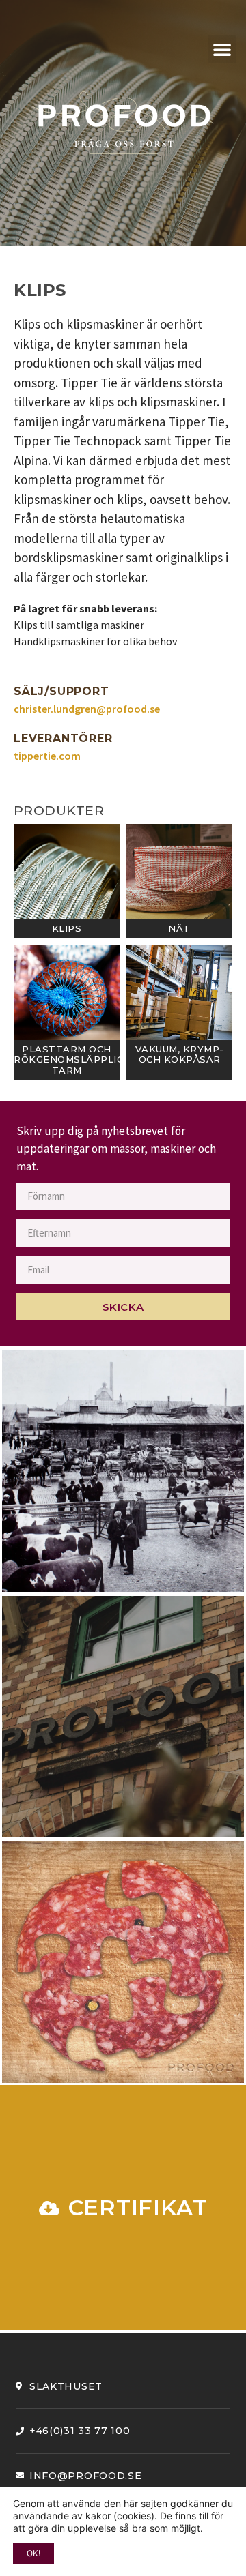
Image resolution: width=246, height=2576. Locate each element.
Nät (179, 928)
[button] (222, 49)
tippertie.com (47, 756)
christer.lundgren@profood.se (87, 709)
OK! (33, 2553)
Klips (67, 928)
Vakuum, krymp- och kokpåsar (180, 1054)
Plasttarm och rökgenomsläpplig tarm (69, 1060)
